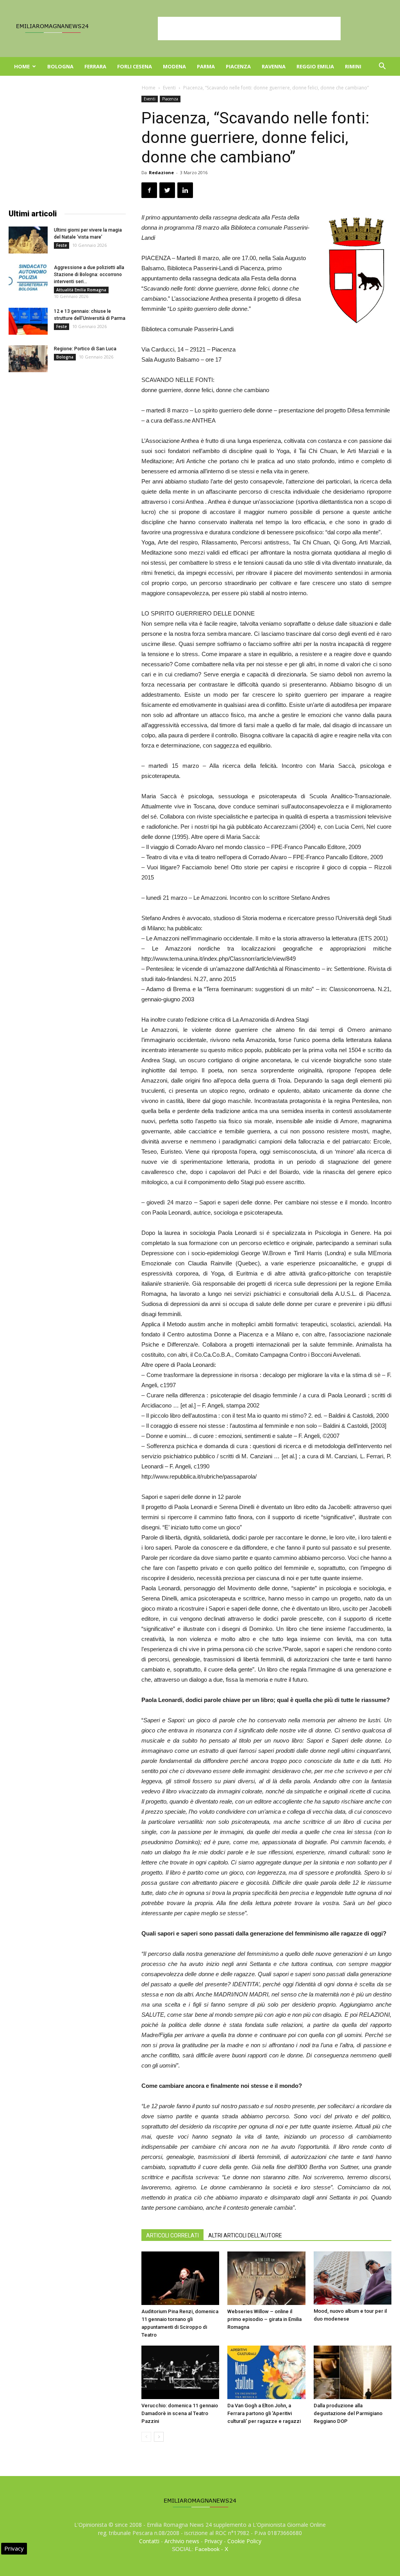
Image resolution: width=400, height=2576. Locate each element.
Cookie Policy (244, 2541)
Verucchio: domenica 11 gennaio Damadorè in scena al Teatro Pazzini (180, 2413)
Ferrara (95, 66)
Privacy (213, 2541)
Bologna (60, 66)
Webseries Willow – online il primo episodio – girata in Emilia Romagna (264, 2319)
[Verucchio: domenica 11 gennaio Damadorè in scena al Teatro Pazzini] (180, 2372)
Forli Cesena (135, 66)
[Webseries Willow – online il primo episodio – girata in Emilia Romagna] (266, 2278)
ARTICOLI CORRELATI (172, 2235)
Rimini (353, 66)
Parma (206, 66)
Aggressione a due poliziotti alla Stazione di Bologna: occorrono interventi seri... (89, 275)
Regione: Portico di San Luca (85, 349)
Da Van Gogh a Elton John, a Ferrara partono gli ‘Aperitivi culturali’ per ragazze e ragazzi (264, 2413)
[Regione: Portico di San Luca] (28, 359)
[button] (382, 67)
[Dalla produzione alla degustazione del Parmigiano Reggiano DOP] (353, 2372)
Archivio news (182, 2541)
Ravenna (274, 66)
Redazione (161, 172)
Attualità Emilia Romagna (81, 290)
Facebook (207, 2549)
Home (22, 66)
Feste (62, 245)
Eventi (169, 88)
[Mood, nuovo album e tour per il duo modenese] (353, 2278)
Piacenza (238, 66)
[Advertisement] (249, 29)
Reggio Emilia (315, 66)
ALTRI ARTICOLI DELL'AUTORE (245, 2235)
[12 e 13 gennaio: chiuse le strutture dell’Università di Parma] (28, 321)
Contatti (149, 2541)
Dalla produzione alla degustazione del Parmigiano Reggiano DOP (348, 2413)
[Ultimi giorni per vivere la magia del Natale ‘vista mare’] (28, 240)
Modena (174, 66)
